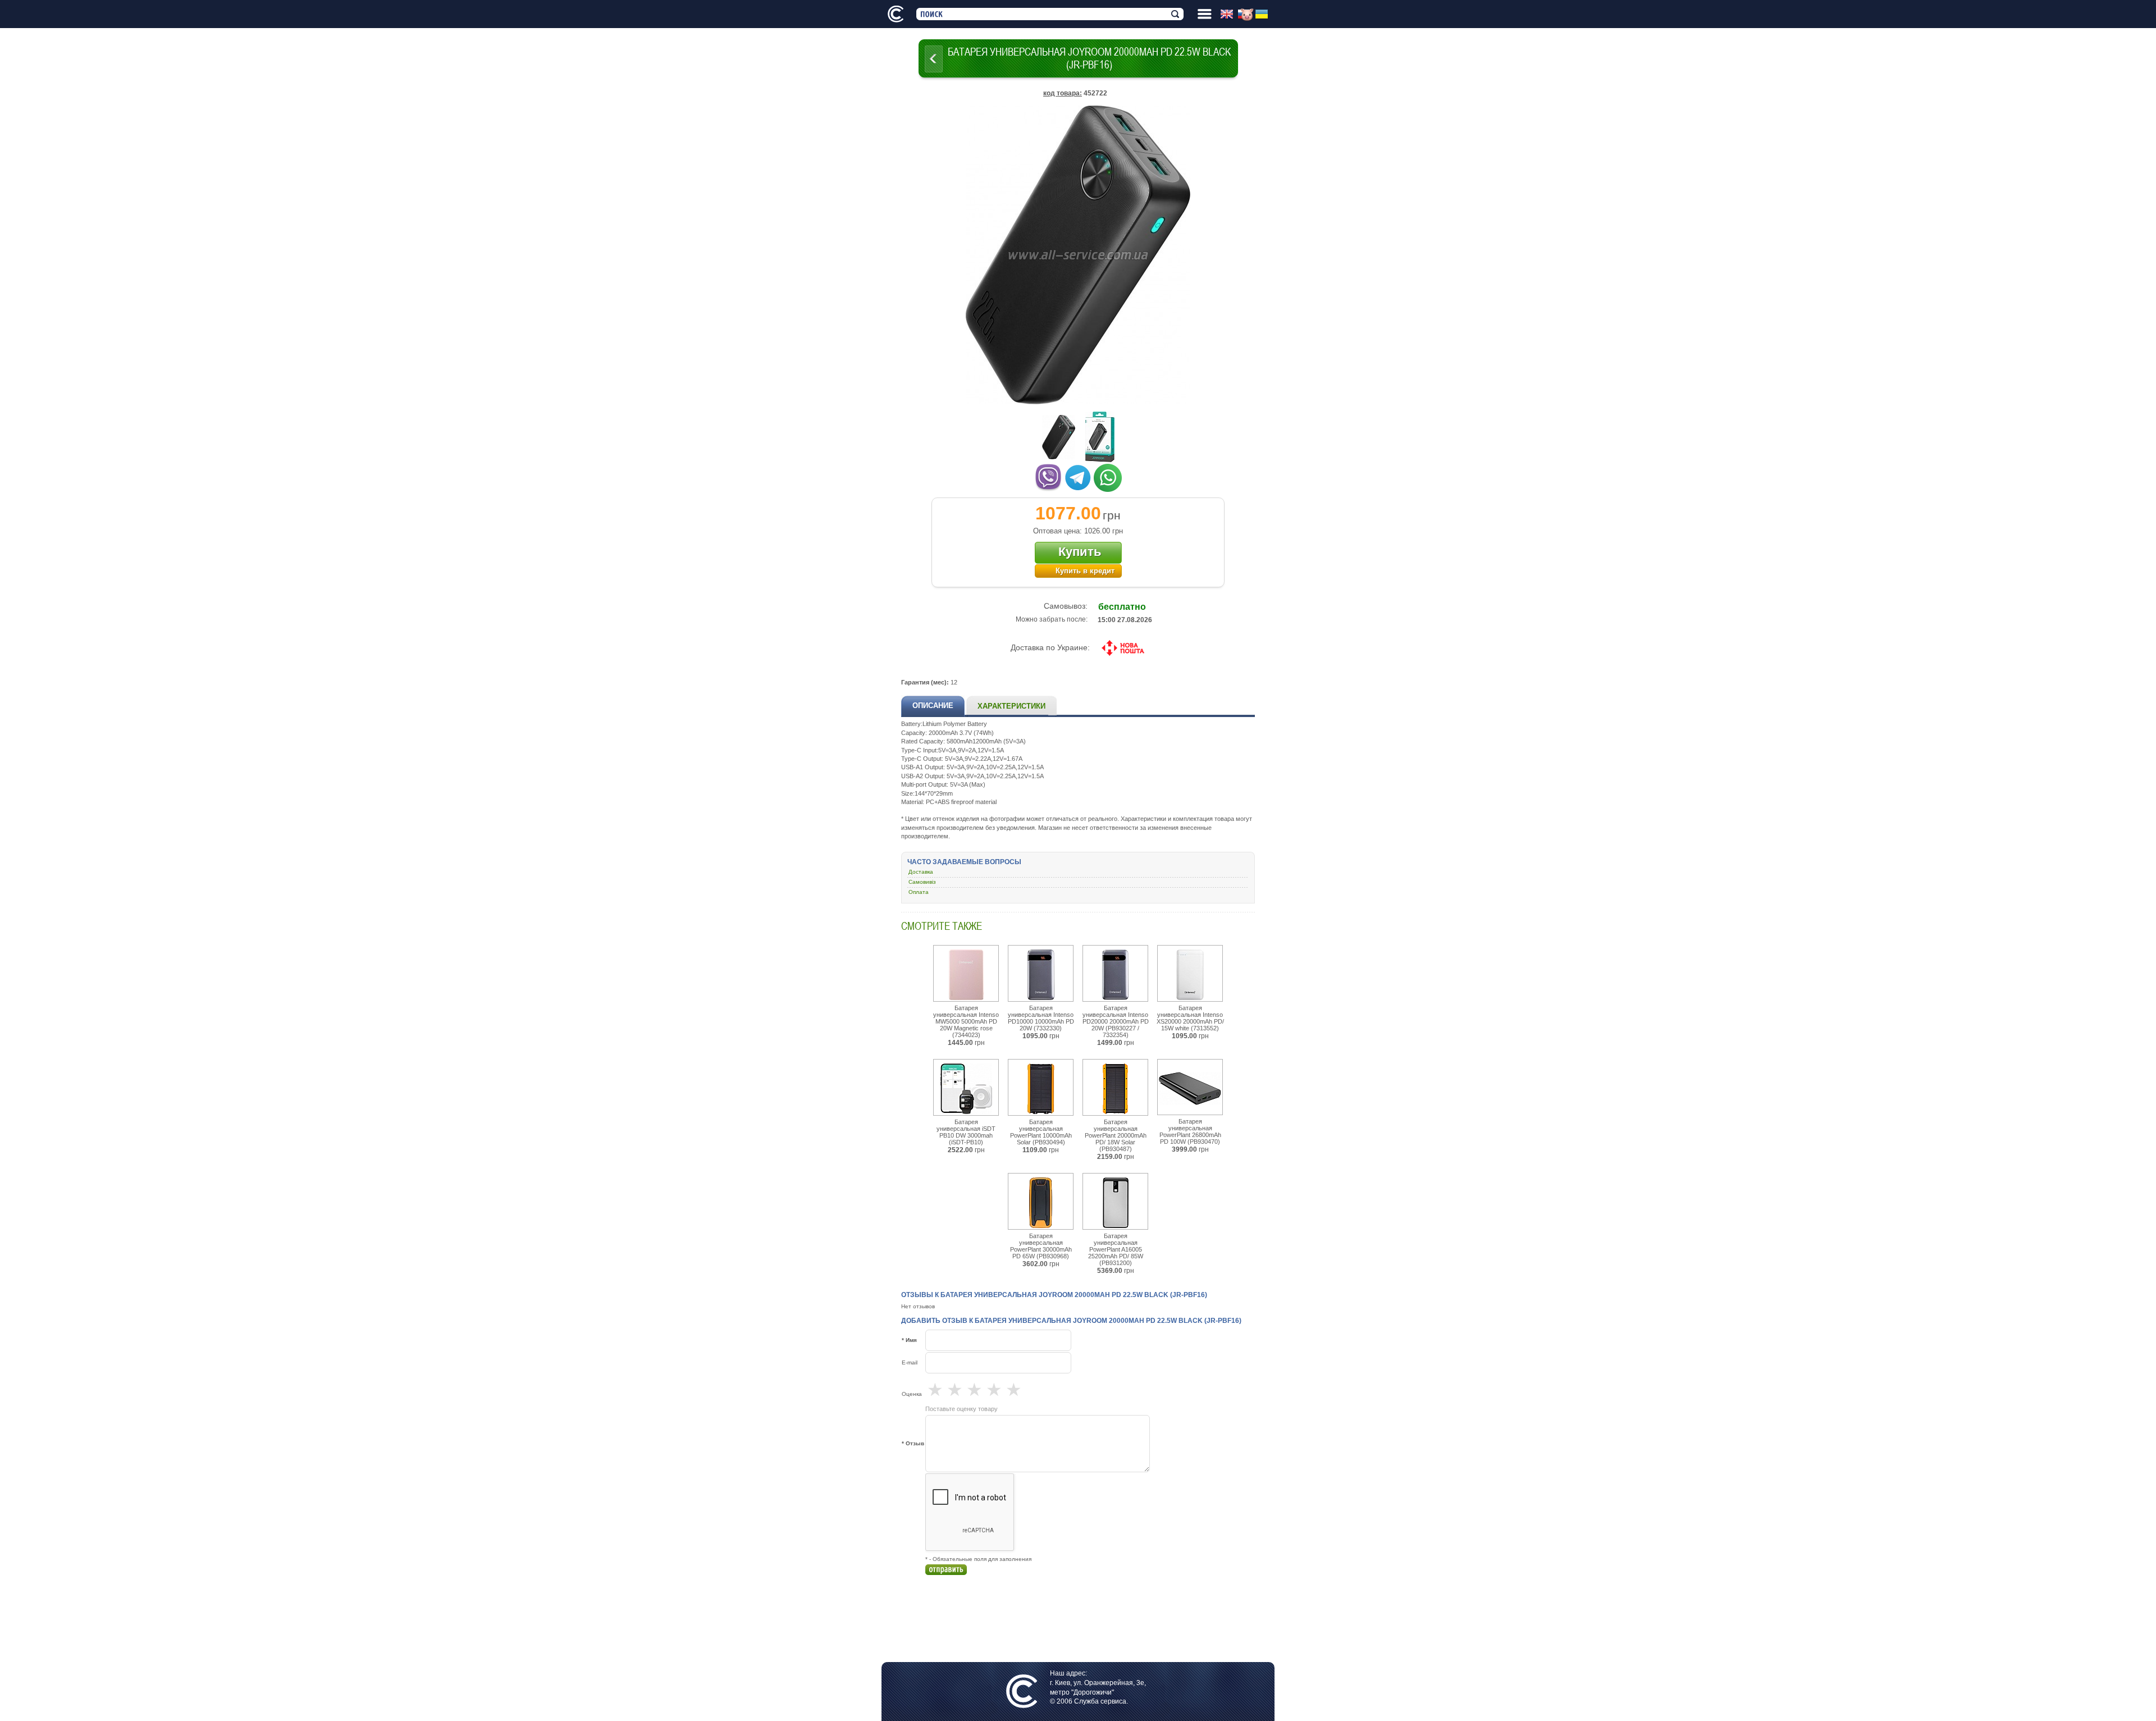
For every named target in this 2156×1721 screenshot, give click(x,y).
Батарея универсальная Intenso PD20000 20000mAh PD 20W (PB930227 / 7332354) (1116, 1021)
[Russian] (1246, 15)
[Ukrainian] (1264, 15)
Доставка (921, 872)
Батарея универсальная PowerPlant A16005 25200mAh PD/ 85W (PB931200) (1116, 1249)
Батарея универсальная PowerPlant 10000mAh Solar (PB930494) (1041, 1132)
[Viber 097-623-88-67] (1048, 476)
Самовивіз (922, 882)
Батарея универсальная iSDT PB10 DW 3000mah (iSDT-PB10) (966, 1132)
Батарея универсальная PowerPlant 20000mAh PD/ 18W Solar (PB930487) (1116, 1135)
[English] (1229, 15)
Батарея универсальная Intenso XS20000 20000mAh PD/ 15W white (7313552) (1190, 1018)
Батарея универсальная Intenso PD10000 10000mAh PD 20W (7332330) (1041, 1018)
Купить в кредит (1085, 571)
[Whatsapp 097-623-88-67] (1108, 476)
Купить (1080, 552)
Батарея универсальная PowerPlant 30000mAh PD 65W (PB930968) (1041, 1246)
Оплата (919, 892)
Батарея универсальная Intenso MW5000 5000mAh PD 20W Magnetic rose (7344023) (966, 1021)
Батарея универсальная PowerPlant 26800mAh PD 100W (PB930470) (1190, 1131)
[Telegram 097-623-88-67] (1078, 476)
